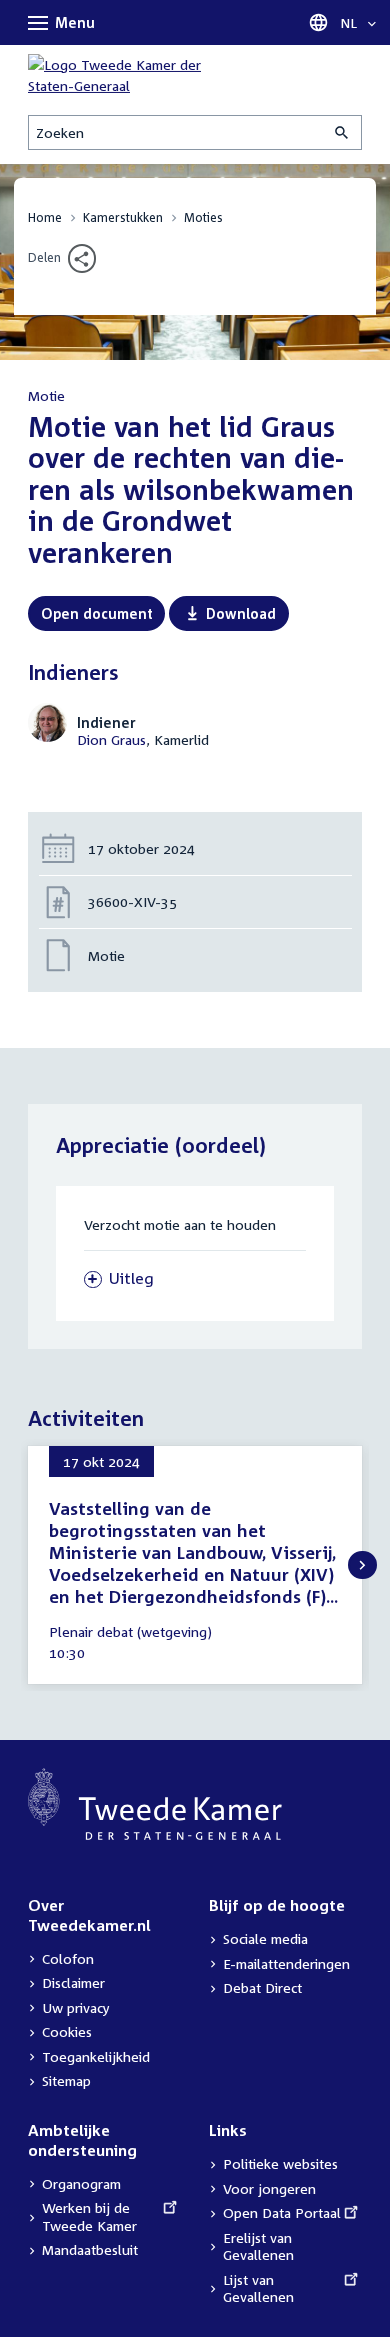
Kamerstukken (123, 217)
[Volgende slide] (362, 1565)
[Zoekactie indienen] (343, 132)
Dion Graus (111, 739)
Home (45, 217)
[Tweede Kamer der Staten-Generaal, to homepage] (128, 75)
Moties (203, 217)
